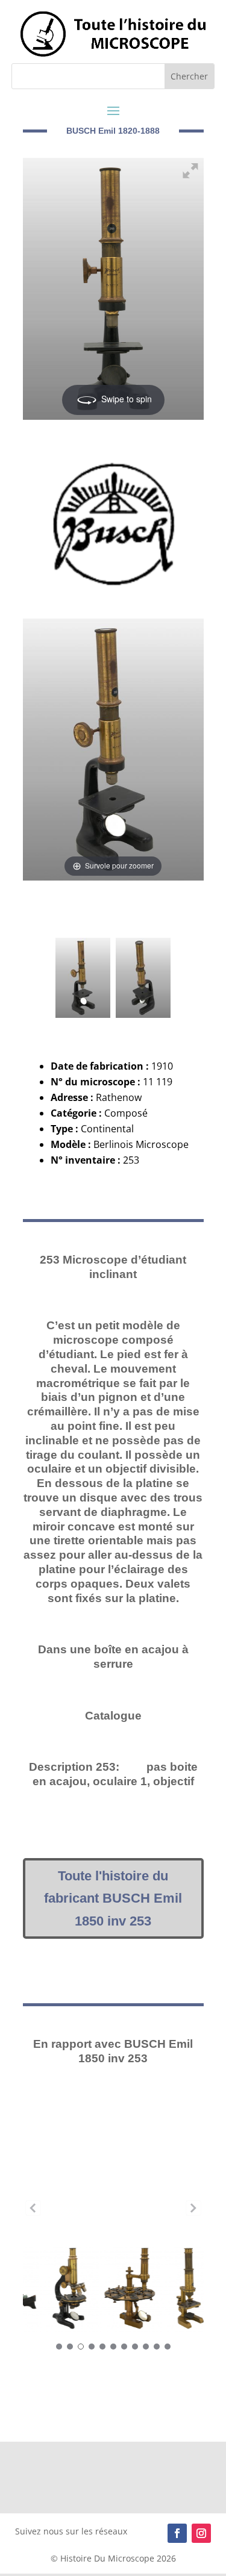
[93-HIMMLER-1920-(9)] (53, 2208)
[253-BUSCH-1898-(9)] (83, 954)
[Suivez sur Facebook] (177, 2533)
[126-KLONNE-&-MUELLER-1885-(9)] (113, 2208)
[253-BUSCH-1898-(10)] (143, 954)
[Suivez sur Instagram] (201, 2533)
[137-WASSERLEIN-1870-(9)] (174, 2208)
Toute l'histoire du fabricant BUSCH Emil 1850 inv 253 (113, 1898)
